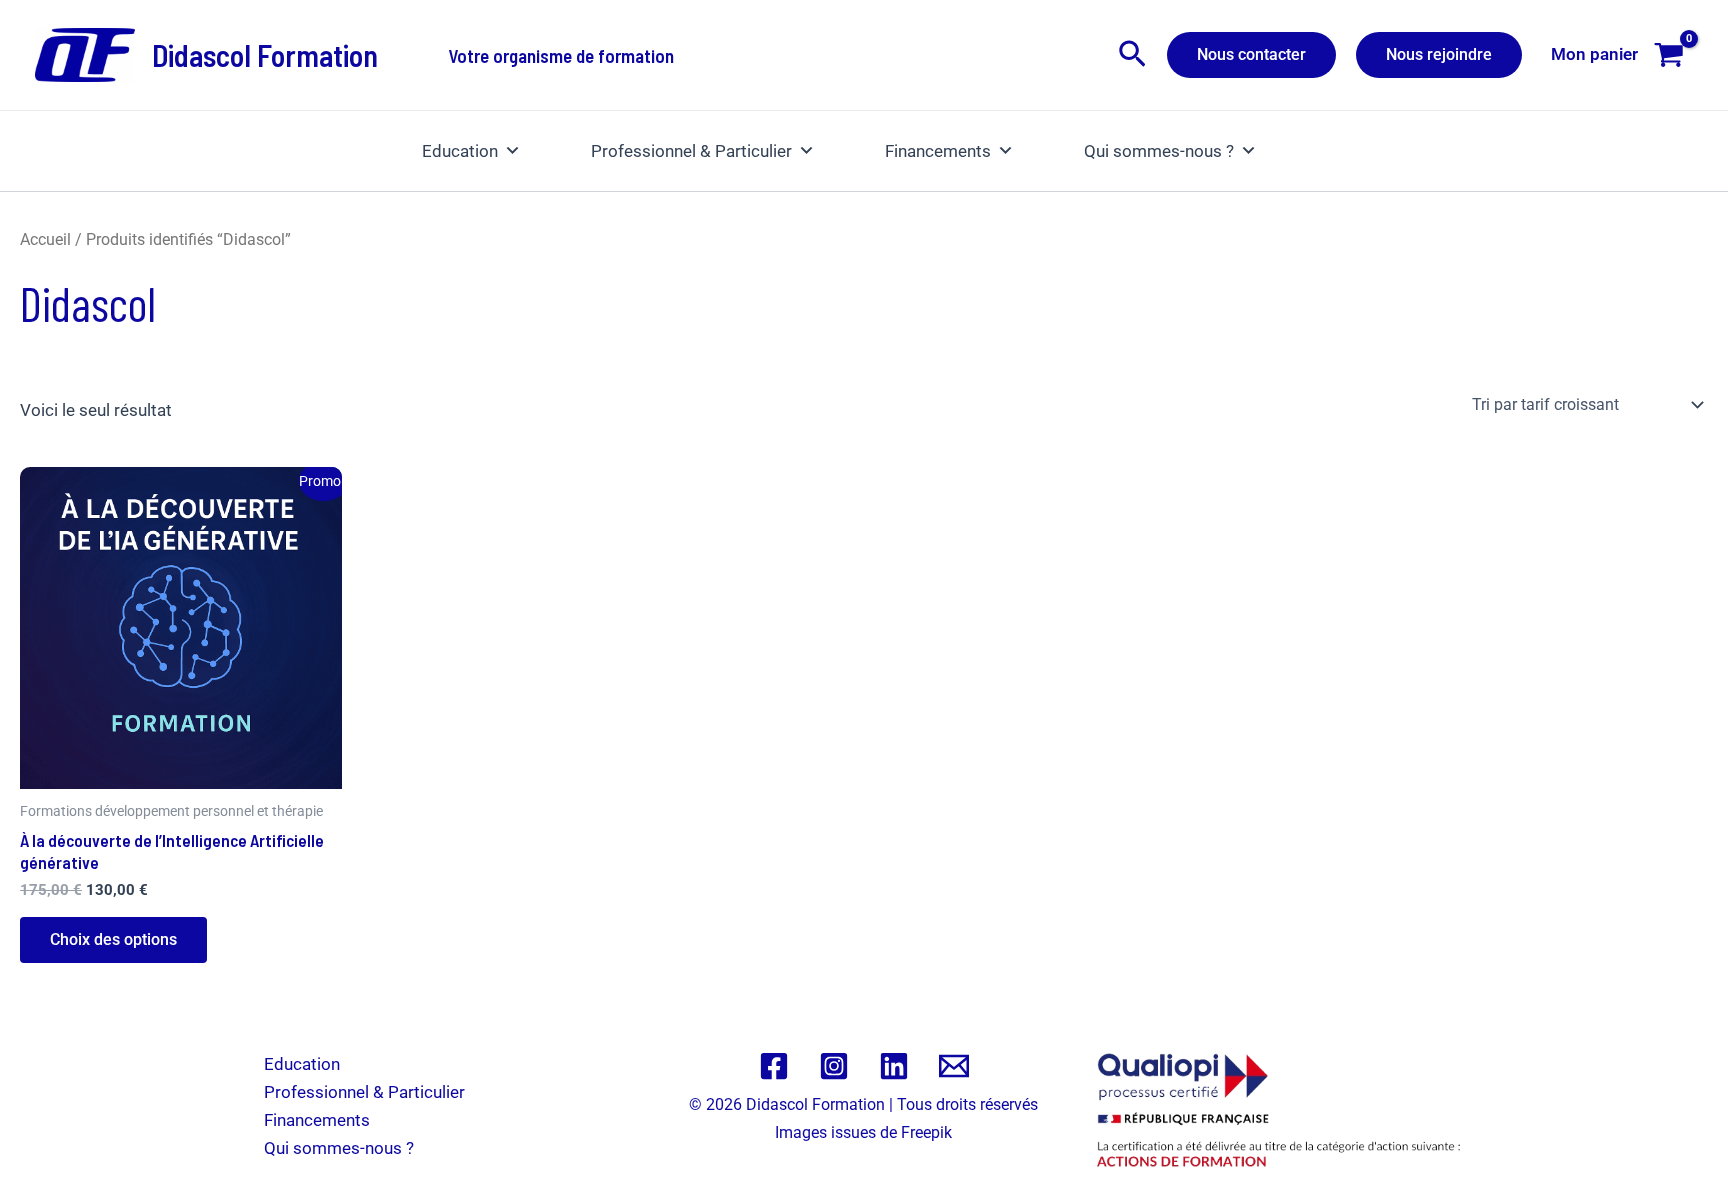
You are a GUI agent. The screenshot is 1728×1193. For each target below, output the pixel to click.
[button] (1132, 55)
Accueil (45, 239)
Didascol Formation (265, 55)
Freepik (926, 1132)
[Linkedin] (894, 1066)
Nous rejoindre (1439, 54)
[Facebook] (774, 1066)
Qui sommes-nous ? (1159, 151)
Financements (938, 151)
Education (460, 151)
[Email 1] (954, 1066)
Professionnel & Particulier (691, 151)
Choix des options (113, 939)
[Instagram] (834, 1066)
